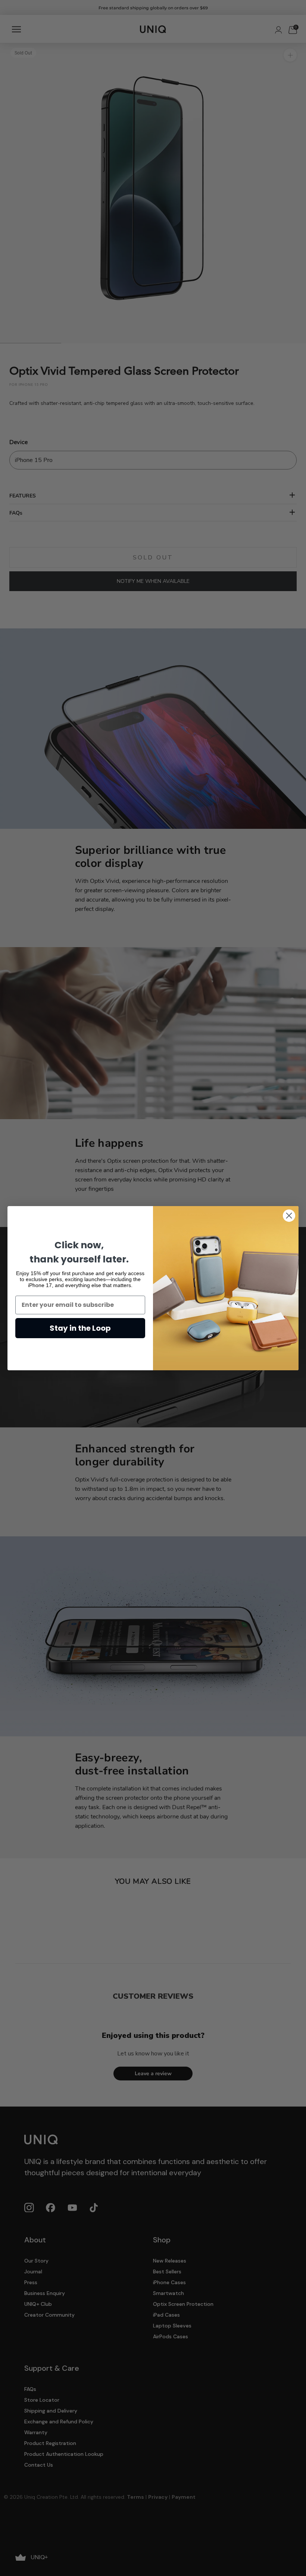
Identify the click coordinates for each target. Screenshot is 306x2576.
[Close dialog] (289, 1216)
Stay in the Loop (80, 1328)
